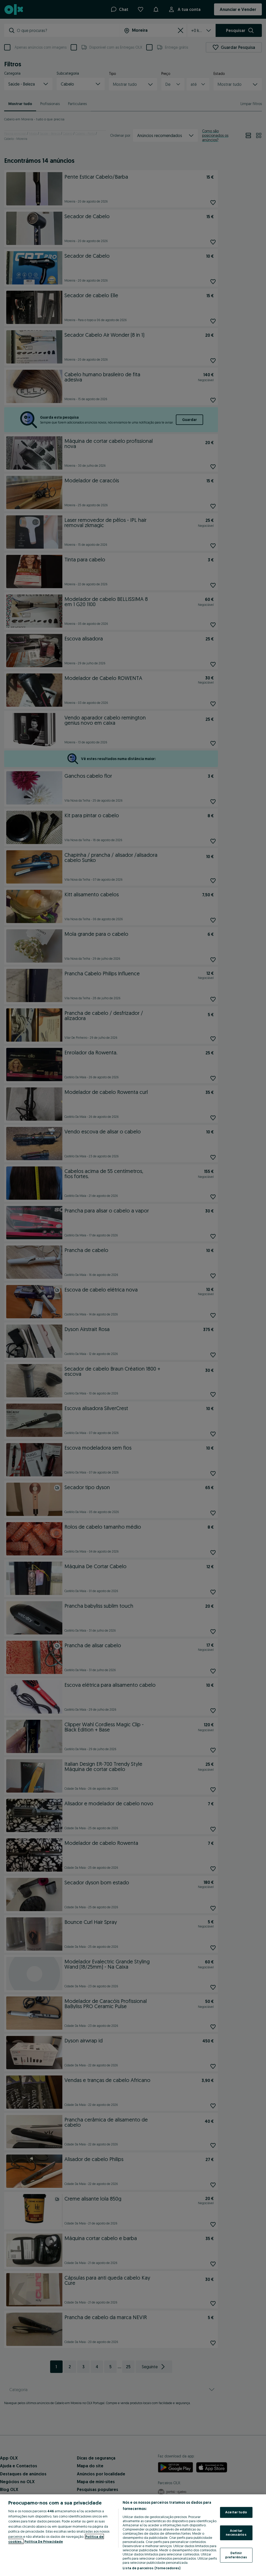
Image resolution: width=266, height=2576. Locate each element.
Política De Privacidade (44, 2541)
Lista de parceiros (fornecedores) (151, 2568)
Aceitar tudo (236, 2512)
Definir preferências (236, 2555)
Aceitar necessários (236, 2533)
